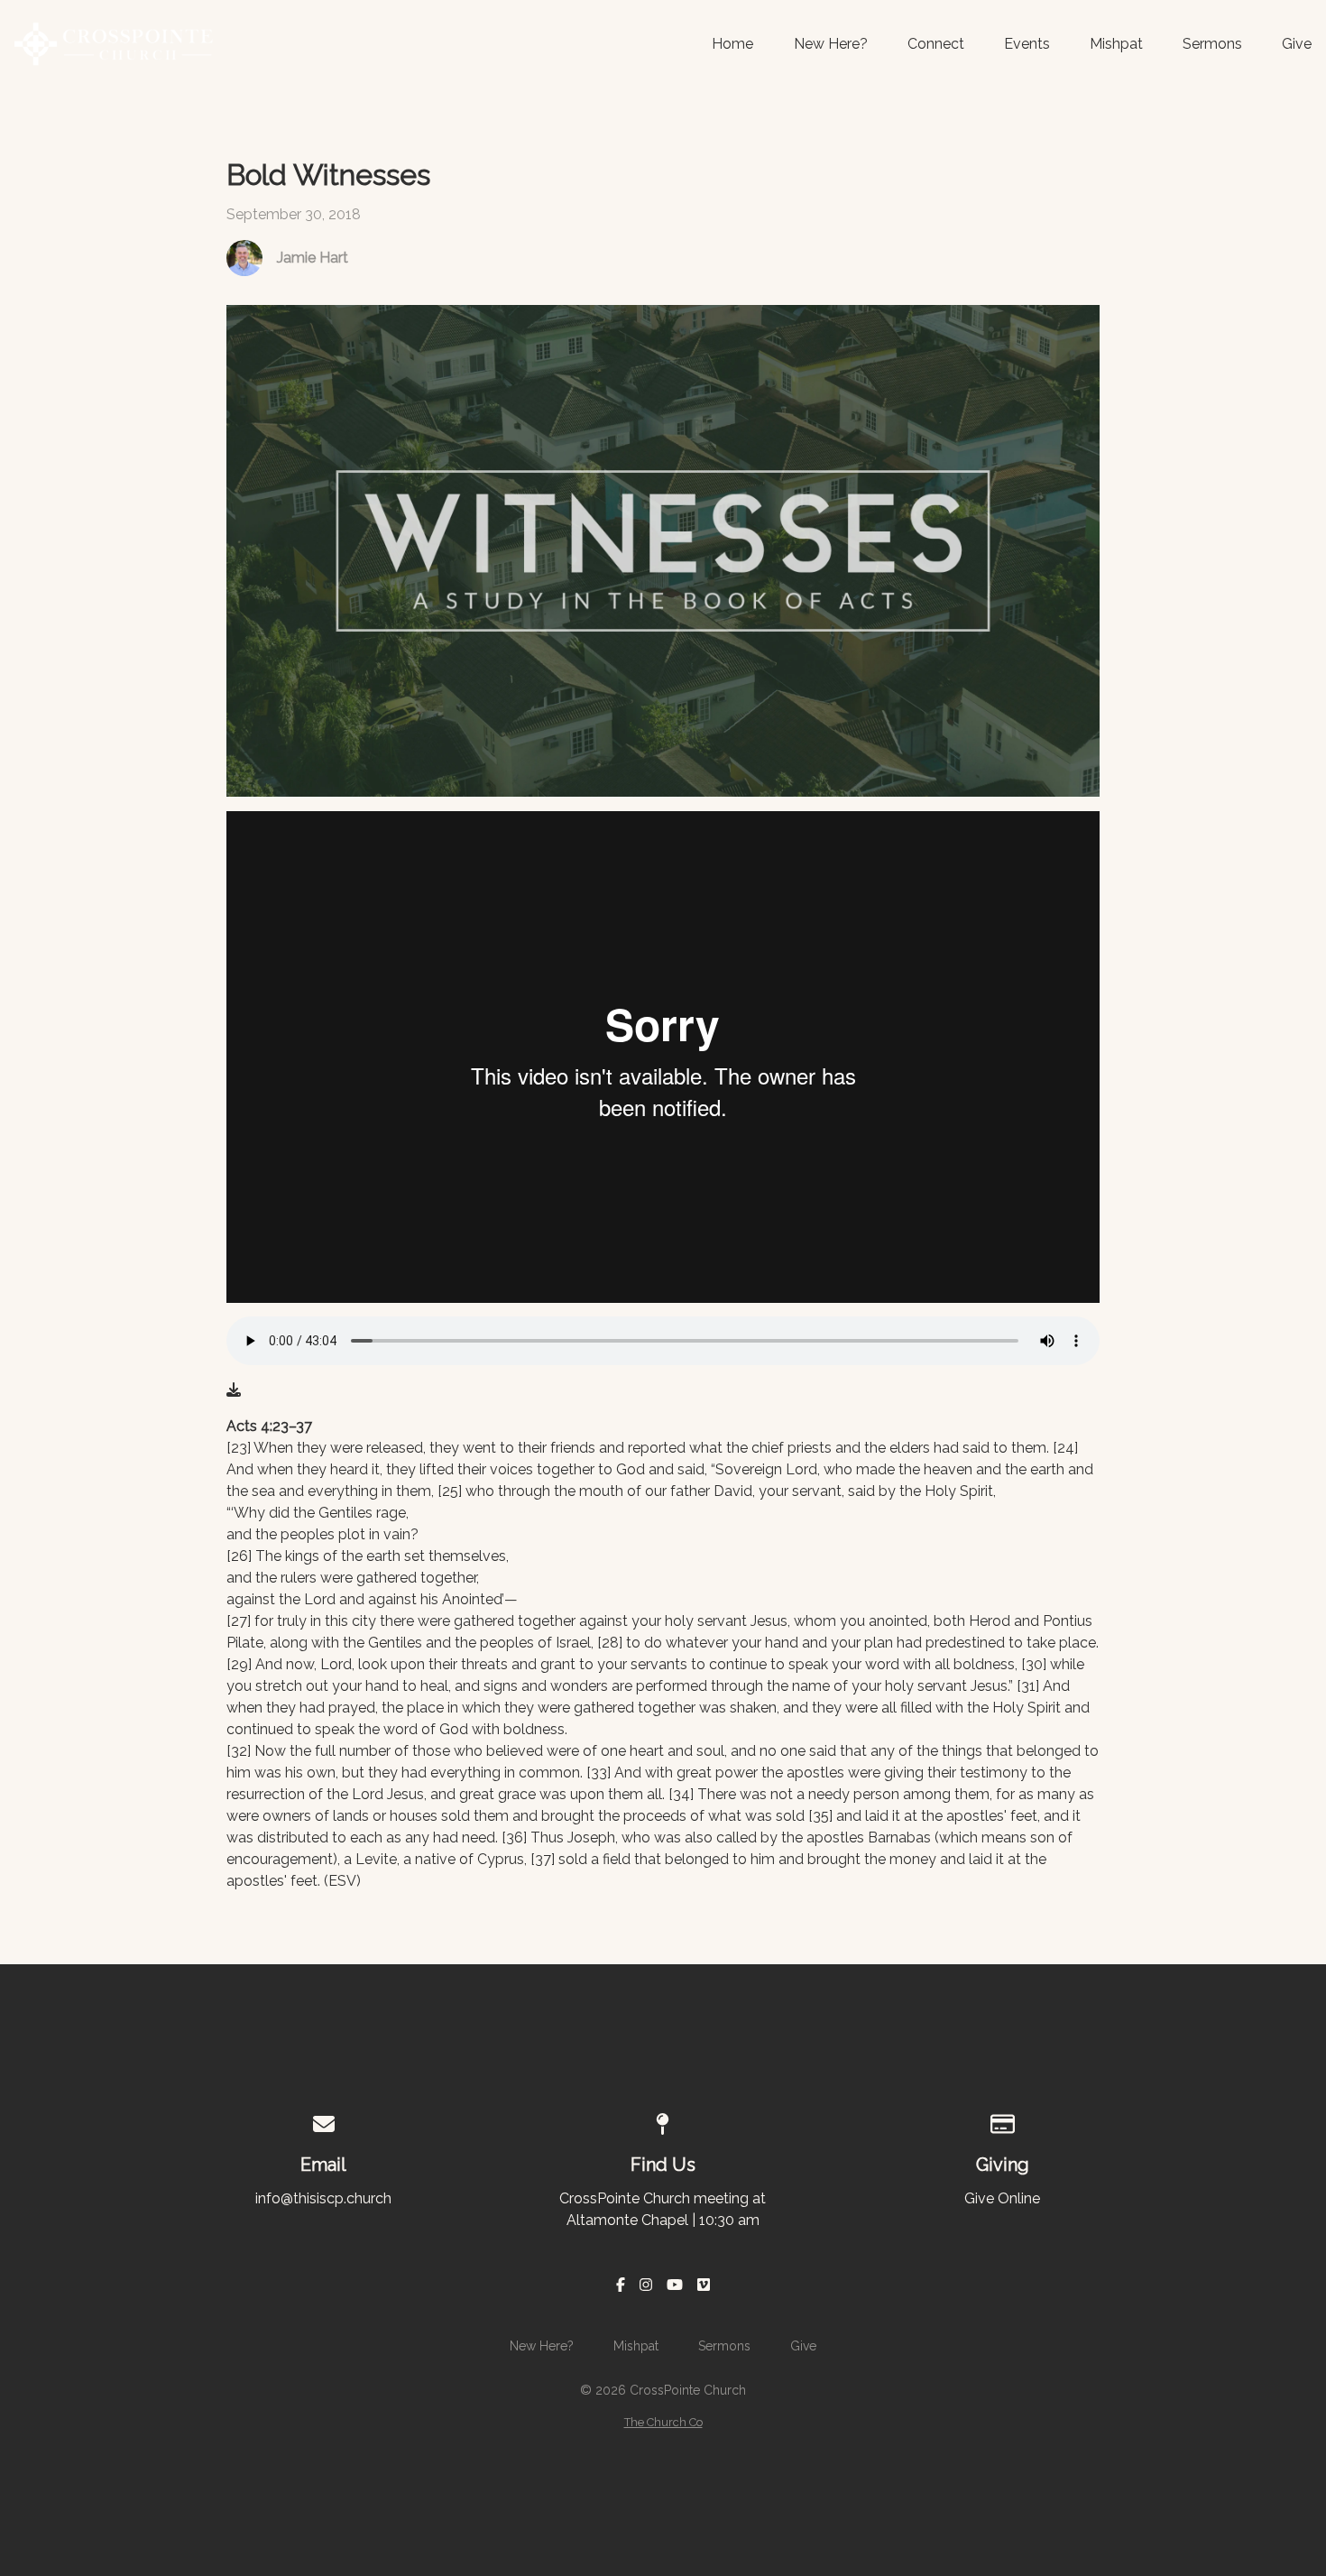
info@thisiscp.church (323, 2198)
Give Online (1002, 2198)
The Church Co (663, 2422)
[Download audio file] (234, 1390)
